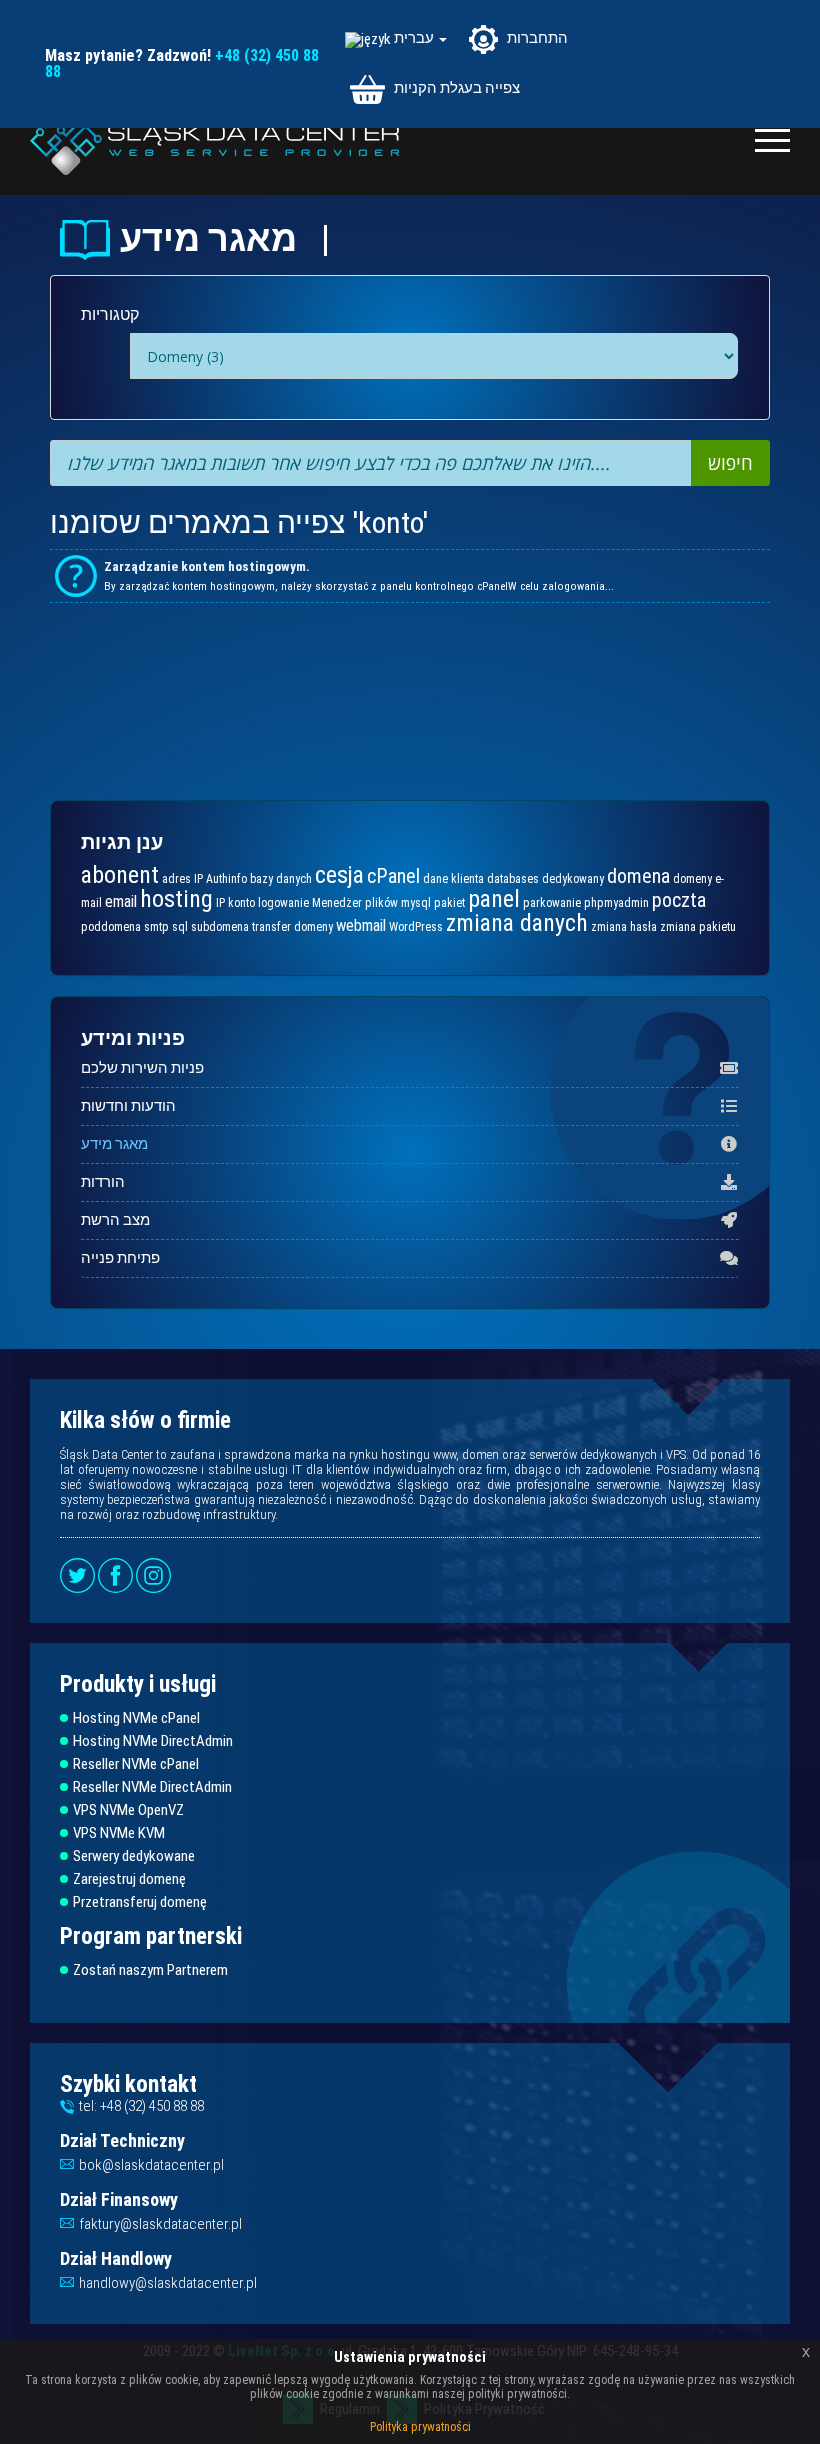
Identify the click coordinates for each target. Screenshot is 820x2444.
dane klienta (453, 879)
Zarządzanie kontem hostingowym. (207, 566)
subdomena (220, 927)
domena (638, 876)
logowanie (283, 903)
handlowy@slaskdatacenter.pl (168, 2283)
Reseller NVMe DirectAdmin (152, 1787)
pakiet (449, 903)
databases (513, 879)
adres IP (182, 879)
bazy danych (281, 879)
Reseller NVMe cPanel (136, 1764)
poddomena (111, 927)
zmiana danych (517, 923)
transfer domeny (292, 927)
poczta (679, 900)
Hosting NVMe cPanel (136, 1718)
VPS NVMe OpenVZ (128, 1810)
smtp (156, 927)
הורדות (103, 1182)
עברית (415, 38)
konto (241, 903)
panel (494, 899)
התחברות (536, 38)
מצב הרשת (115, 1220)
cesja (339, 875)
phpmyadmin (616, 903)
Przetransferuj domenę (140, 1902)
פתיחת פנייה (120, 1258)
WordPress (416, 927)
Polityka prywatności (420, 2427)
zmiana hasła (624, 927)
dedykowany (573, 879)
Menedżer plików (355, 903)
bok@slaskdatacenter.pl (151, 2165)
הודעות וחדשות (128, 1106)
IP (220, 903)
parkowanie (552, 903)
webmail (361, 925)
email (121, 901)
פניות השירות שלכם (142, 1068)
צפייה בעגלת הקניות (455, 88)
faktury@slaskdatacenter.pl (160, 2224)
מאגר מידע (114, 1144)
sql (180, 927)
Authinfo (226, 879)
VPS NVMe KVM (119, 1833)
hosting (176, 899)
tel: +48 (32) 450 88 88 (141, 2106)
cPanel (393, 876)
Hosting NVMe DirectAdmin (153, 1741)
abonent (120, 875)
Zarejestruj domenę (129, 1879)
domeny (692, 879)
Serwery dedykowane (134, 1856)
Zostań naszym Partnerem (150, 1970)
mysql (416, 903)
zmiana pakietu (698, 927)
